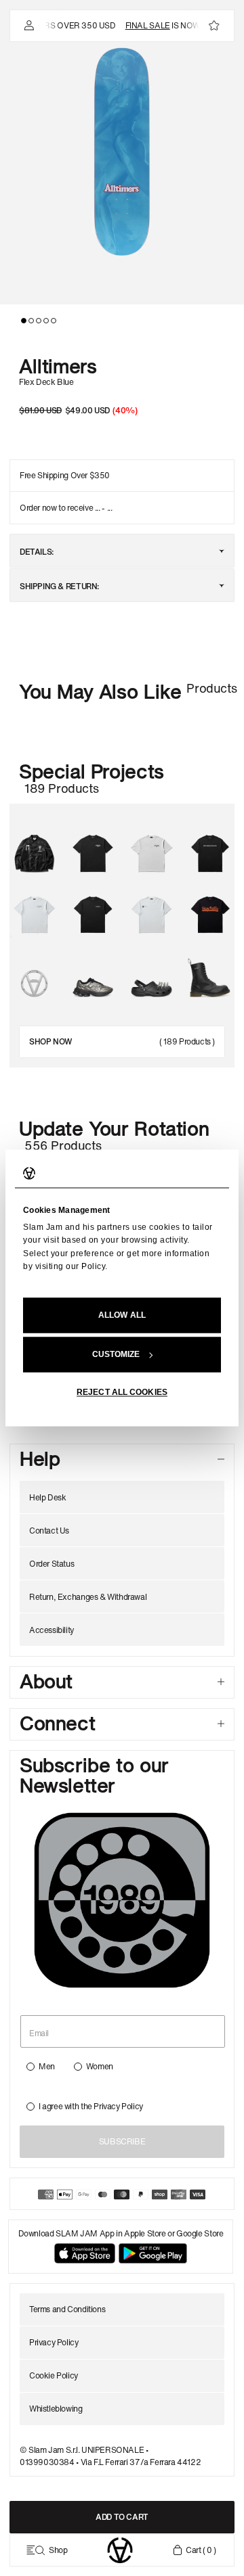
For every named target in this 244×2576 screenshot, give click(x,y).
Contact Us (49, 1531)
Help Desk (48, 1497)
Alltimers (58, 365)
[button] (122, 152)
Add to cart (122, 2517)
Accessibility (52, 1630)
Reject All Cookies (122, 1393)
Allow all (122, 1316)
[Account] (28, 26)
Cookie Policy (54, 2375)
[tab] (24, 321)
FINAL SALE (141, 25)
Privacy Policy (118, 2106)
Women (100, 2066)
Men (47, 2066)
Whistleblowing (56, 2409)
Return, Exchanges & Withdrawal (88, 1597)
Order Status (52, 1564)
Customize (116, 1355)
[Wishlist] (214, 26)
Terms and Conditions (67, 2309)
